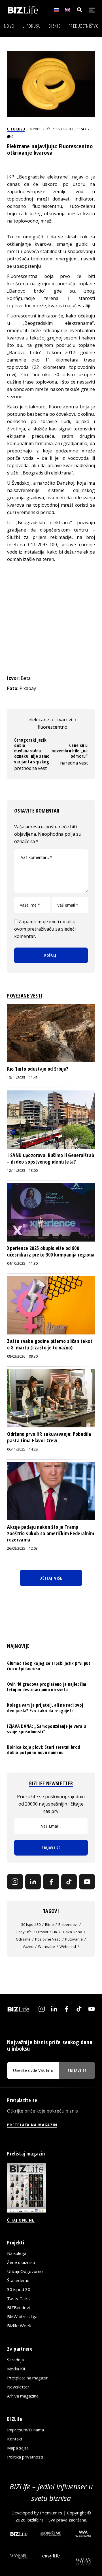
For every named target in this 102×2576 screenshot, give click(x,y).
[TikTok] (69, 1882)
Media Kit (16, 2369)
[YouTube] (87, 1882)
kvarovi (64, 720)
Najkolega (17, 2253)
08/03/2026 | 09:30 (22, 1356)
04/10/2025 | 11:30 (22, 1263)
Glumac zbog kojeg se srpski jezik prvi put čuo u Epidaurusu (49, 1666)
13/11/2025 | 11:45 (22, 1078)
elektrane (39, 720)
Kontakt (15, 2439)
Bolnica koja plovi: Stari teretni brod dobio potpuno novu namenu (43, 1750)
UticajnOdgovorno (25, 2271)
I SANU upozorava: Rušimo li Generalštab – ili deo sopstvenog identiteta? (51, 1158)
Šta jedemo (18, 2280)
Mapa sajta (18, 2448)
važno (28, 1946)
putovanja (74, 1939)
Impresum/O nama (25, 2430)
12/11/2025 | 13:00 (22, 1171)
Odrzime (23, 1939)
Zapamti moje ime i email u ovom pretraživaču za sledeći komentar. (45, 929)
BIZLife (45, 129)
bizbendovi (68, 1924)
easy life (24, 1932)
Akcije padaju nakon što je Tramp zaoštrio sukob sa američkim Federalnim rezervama (51, 1533)
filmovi (42, 1932)
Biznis (55, 26)
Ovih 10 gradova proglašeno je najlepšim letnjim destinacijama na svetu (47, 1687)
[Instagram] (15, 1882)
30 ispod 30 (31, 1924)
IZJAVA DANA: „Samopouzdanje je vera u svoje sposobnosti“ (46, 1729)
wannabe (46, 1946)
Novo (9, 26)
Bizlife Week (19, 2325)
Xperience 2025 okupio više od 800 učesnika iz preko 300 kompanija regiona (51, 1251)
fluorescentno (53, 727)
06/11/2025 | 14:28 (22, 1449)
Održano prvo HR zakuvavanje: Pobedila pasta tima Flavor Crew (49, 1437)
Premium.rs (51, 2513)
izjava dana (72, 1932)
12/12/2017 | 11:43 (71, 129)
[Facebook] (51, 1882)
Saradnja (15, 2360)
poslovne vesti (48, 1939)
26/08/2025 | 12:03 (22, 1548)
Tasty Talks (18, 2298)
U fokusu (32, 26)
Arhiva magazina (23, 2396)
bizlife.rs (36, 2520)
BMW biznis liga (22, 2316)
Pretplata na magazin (28, 2378)
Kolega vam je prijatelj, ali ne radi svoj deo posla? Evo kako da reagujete (45, 1708)
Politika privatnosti (25, 2457)
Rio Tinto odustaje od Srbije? (38, 1069)
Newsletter (18, 2387)
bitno (49, 1924)
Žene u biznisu (21, 2262)
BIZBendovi (18, 2307)
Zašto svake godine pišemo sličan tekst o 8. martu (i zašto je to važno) (50, 1344)
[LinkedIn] (33, 1882)
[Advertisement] (51, 619)
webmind (68, 1946)
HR (55, 1932)
